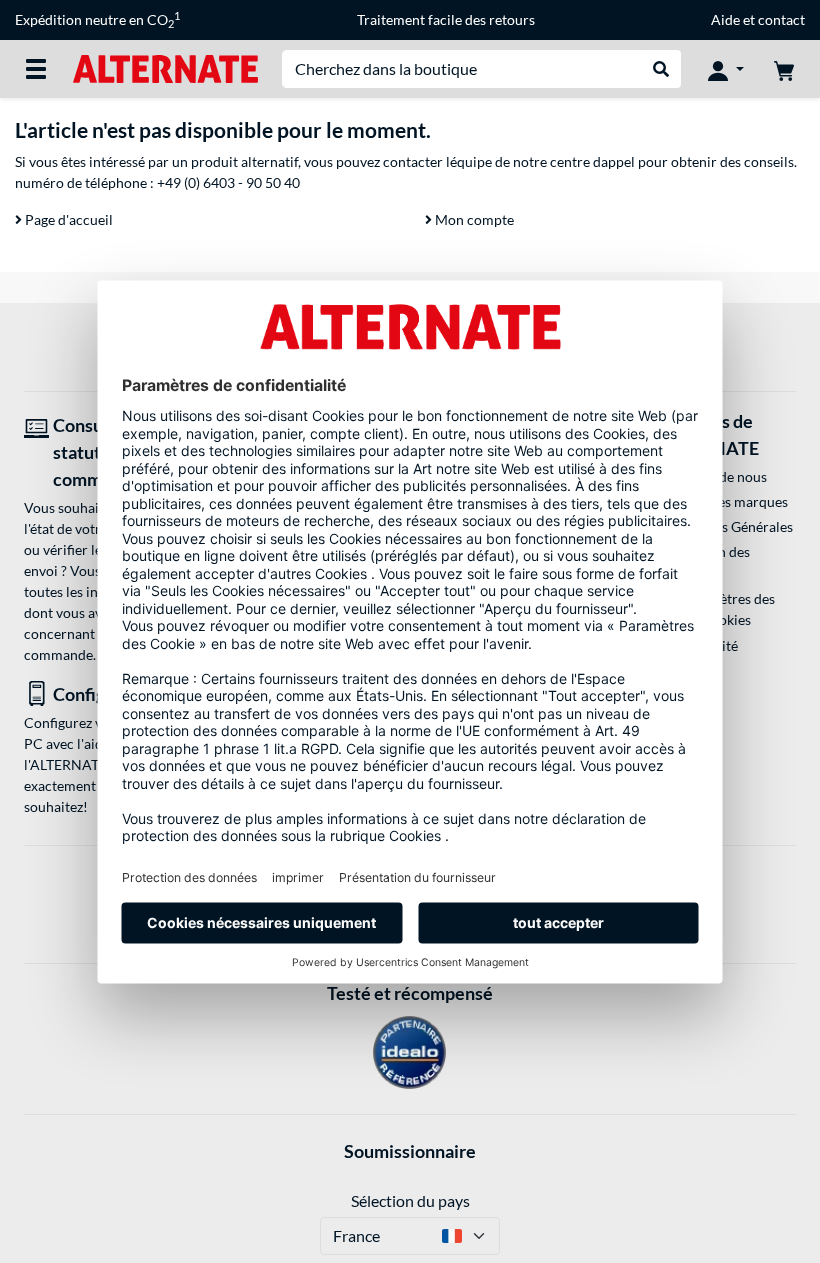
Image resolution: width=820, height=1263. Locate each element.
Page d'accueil (67, 219)
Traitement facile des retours (446, 19)
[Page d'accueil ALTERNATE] (165, 67)
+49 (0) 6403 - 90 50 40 (228, 182)
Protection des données (704, 562)
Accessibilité (698, 645)
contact (781, 19)
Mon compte (473, 219)
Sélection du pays (410, 1200)
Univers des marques (723, 501)
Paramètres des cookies (727, 609)
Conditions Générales (726, 526)
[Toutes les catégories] (36, 69)
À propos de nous (713, 476)
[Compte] (726, 69)
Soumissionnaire (410, 1151)
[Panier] (784, 69)
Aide (725, 19)
